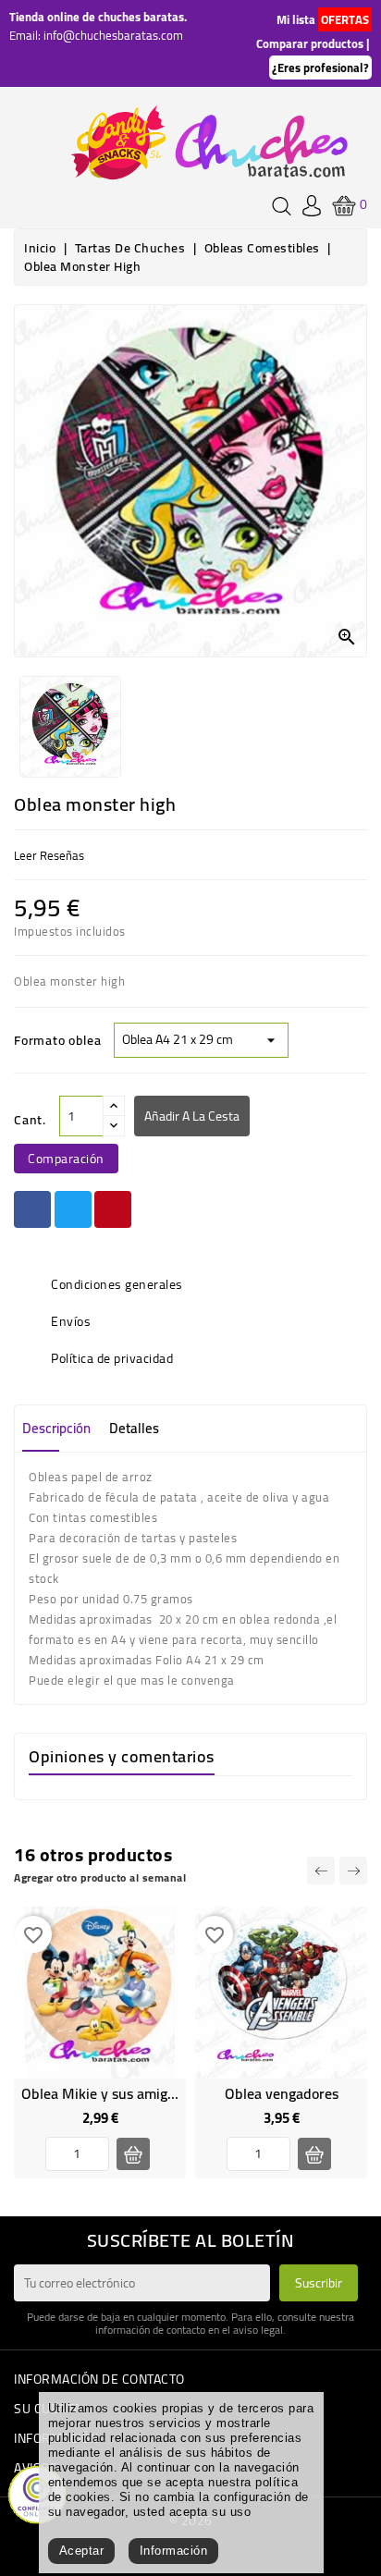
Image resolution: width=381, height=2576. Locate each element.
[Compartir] (32, 1209)
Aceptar (82, 2551)
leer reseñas (49, 855)
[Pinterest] (113, 1209)
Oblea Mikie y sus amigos (101, 2093)
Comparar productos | (313, 43)
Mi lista (296, 19)
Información (174, 2551)
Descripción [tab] (56, 1428)
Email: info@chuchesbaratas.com (96, 35)
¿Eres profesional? (320, 67)
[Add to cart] (133, 2154)
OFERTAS (345, 19)
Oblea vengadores (282, 2093)
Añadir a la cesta (192, 1116)
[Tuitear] (73, 1209)
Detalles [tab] (134, 1428)
